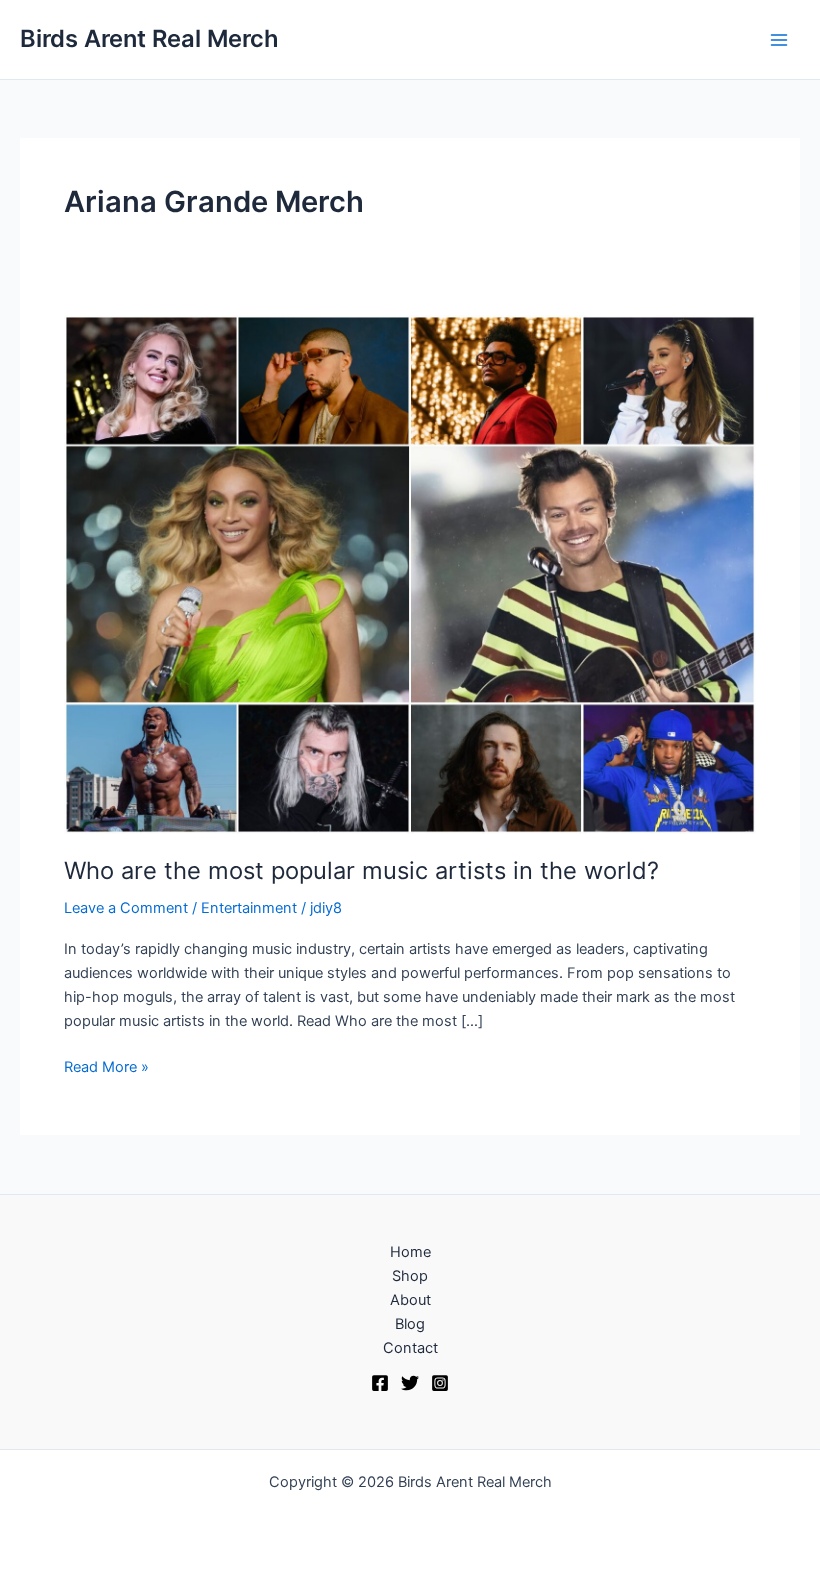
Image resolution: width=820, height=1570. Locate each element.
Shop (410, 1276)
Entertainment (249, 908)
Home (410, 1252)
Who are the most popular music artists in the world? (361, 870)
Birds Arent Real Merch (149, 38)
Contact (410, 1348)
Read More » (106, 1065)
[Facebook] (380, 1383)
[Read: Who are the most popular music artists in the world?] (410, 573)
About (410, 1300)
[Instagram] (440, 1383)
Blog (410, 1324)
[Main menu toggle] (779, 40)
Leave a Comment (126, 908)
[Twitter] (410, 1383)
